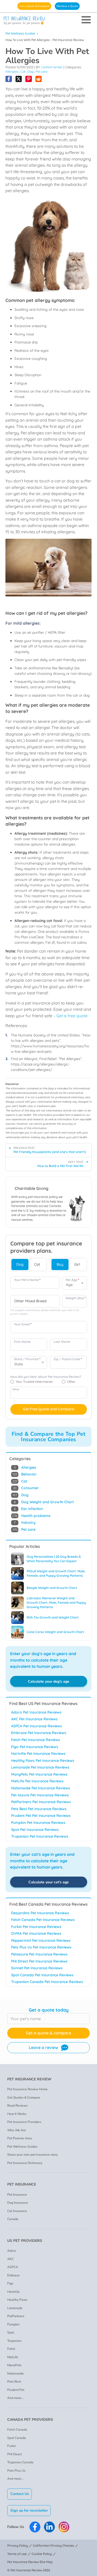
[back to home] (48, 21)
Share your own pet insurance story (32, 2155)
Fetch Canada (17, 2430)
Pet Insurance (17, 2195)
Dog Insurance (18, 2203)
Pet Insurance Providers (24, 2122)
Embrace (13, 2275)
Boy (60, 1264)
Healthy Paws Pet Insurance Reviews (43, 1761)
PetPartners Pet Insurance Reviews (41, 1802)
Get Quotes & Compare (24, 2098)
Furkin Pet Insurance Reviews (36, 1927)
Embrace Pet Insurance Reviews (39, 1733)
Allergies (12, 72)
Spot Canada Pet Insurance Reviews (42, 1975)
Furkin (12, 2446)
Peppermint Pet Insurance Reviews (41, 1940)
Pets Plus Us (16, 2471)
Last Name (62, 1342)
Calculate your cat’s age (49, 1882)
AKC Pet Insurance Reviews (34, 1719)
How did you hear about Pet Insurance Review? (46, 1377)
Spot (11, 2332)
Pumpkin (13, 2324)
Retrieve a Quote (67, 6)
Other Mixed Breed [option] (30, 1301)
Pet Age (72, 1280)
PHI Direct (14, 2454)
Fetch (11, 2349)
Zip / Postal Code (68, 1359)
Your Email (23, 1324)
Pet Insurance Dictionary (25, 2163)
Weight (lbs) (76, 1298)
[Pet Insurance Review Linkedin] (49, 2527)
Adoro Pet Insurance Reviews (36, 1712)
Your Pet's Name (27, 1280)
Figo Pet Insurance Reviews (35, 1747)
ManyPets (14, 2365)
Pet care (42, 72)
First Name (22, 1342)
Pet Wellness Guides (20, 33)
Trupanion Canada (20, 2462)
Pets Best (14, 2382)
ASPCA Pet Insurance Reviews (36, 1726)
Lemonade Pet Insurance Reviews (40, 1767)
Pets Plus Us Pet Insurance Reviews (41, 1947)
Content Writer (52, 67)
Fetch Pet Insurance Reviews (36, 1740)
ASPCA (13, 2267)
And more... (15, 2398)
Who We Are (17, 2130)
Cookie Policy (42, 2554)
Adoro (12, 2251)
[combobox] (35, 1301)
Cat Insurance (17, 2211)
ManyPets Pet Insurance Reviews (39, 1774)
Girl (77, 1264)
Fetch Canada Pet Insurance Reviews (43, 1920)
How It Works (17, 2114)
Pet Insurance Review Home (27, 2089)
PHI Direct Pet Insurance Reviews (39, 1961)
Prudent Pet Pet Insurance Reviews (41, 1816)
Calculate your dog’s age (49, 1681)
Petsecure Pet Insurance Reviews (39, 1954)
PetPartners (16, 2316)
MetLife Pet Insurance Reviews (37, 1781)
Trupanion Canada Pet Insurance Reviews (47, 1982)
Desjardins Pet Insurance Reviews (40, 1913)
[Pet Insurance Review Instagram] (64, 2527)
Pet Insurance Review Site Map (30, 2562)
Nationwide (16, 2373)
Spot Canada (17, 2438)
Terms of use (17, 2554)
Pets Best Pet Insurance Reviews (39, 1809)
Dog (31, 72)
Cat (23, 72)
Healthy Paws (17, 2300)
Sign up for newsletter (29, 2510)
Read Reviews (17, 2106)
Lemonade (15, 2308)
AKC (10, 2259)
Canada (13, 2219)
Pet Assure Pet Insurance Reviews (40, 1795)
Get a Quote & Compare (34, 6)
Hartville (13, 2292)
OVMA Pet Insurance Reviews (36, 1933)
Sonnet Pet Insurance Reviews (37, 1968)
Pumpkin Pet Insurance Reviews (38, 1823)
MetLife (13, 2357)
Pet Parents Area (20, 2138)
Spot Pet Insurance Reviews (35, 1830)
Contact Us (20, 2494)
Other (16, 1389)
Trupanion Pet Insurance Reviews (40, 1836)
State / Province (27, 1359)
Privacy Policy (18, 2545)
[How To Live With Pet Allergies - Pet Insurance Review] (9, 79)
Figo (10, 2283)
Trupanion (14, 2341)
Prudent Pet (16, 2390)
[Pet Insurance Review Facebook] (35, 2527)
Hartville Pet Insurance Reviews (38, 1754)
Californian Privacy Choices (53, 2545)
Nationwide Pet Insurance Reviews (41, 1788)
